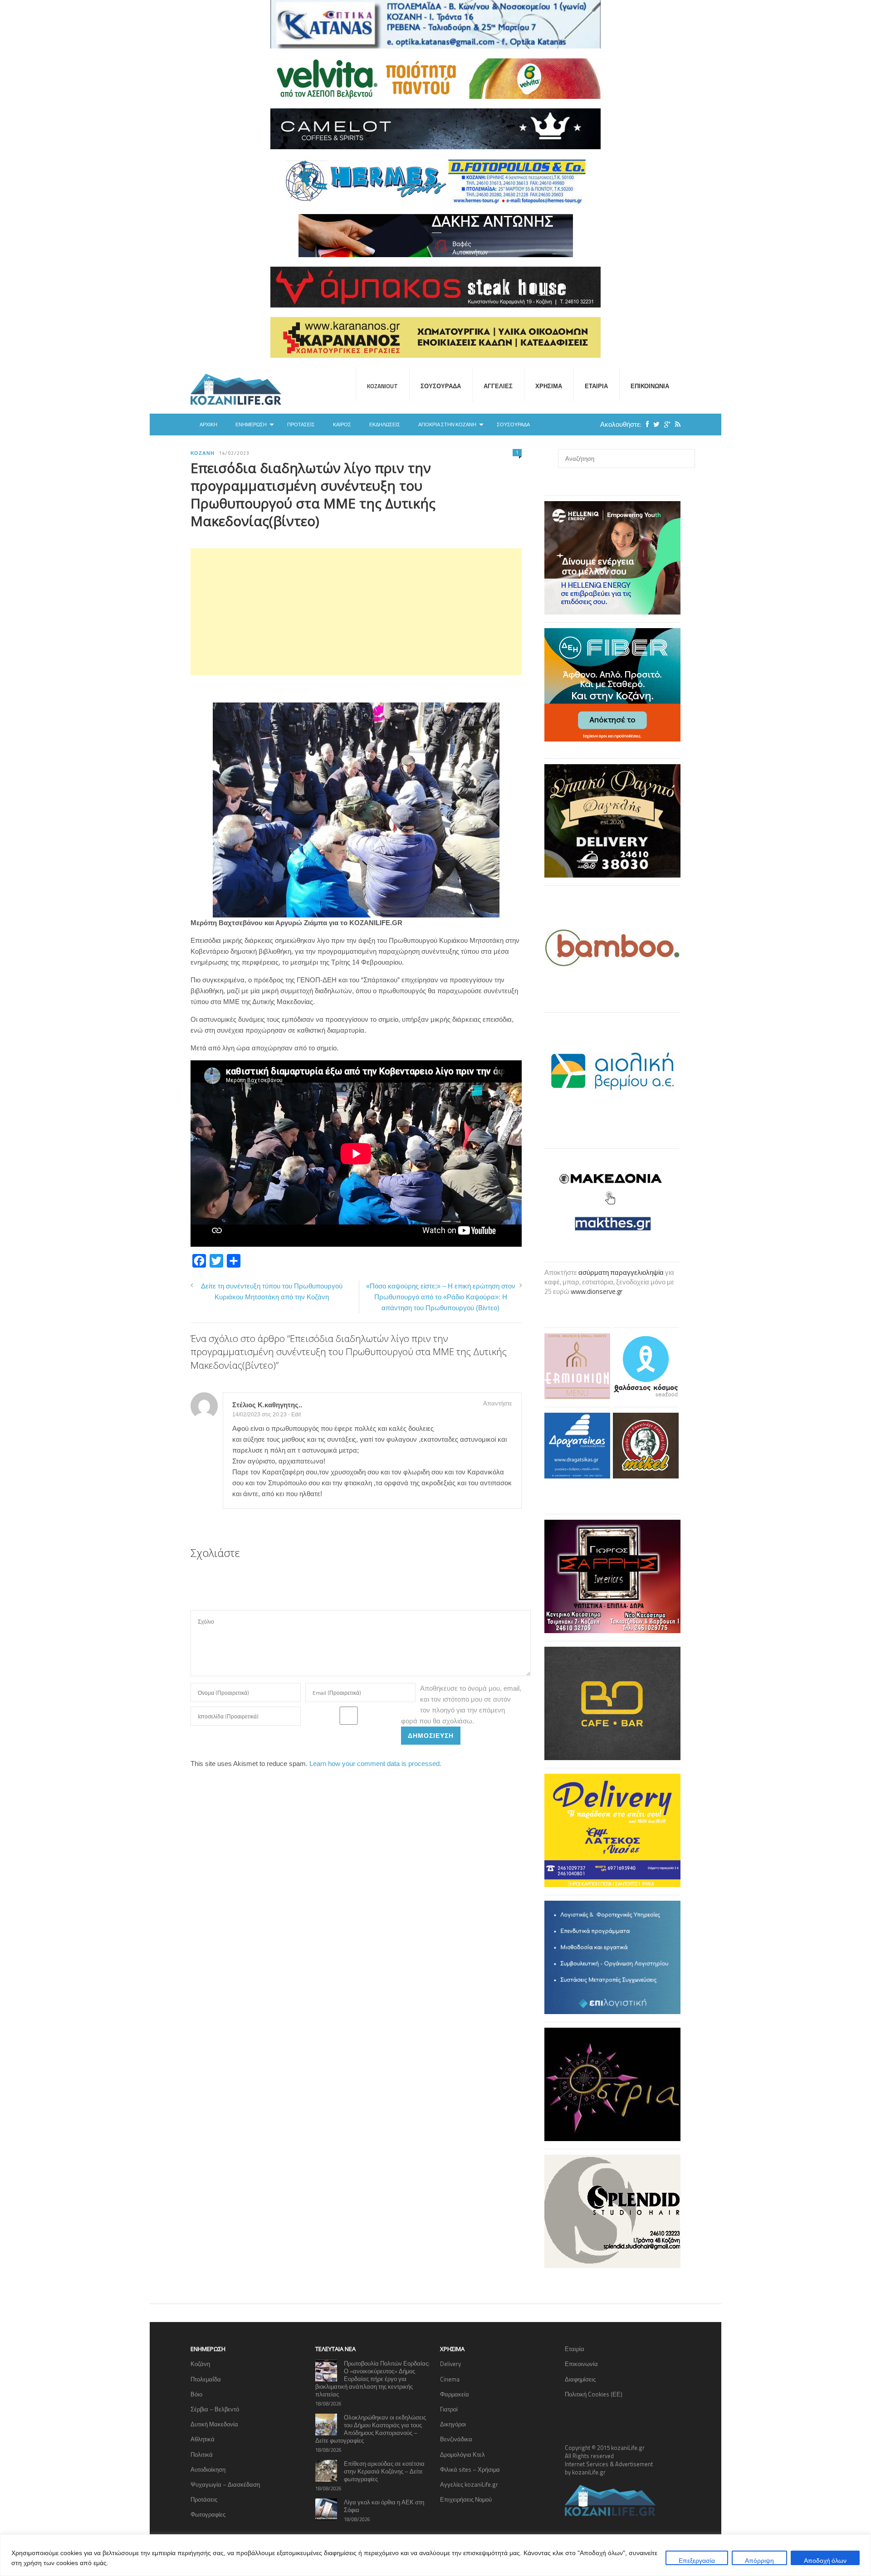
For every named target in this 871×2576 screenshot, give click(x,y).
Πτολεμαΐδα (206, 2379)
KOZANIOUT (382, 386)
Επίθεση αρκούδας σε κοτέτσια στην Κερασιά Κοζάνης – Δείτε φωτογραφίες (384, 2471)
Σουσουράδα (441, 386)
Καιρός (342, 424)
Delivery (450, 2364)
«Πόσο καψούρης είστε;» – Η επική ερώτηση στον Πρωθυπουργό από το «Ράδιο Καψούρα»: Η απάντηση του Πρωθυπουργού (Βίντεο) (441, 1297)
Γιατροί (449, 2409)
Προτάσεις (301, 424)
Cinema (450, 2379)
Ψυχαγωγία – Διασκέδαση (225, 2484)
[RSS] (675, 424)
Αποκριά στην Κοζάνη (447, 424)
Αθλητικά (203, 2439)
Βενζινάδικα (456, 2439)
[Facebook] (645, 424)
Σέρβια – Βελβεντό (215, 2409)
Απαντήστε (498, 1403)
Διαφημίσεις (580, 2379)
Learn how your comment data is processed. (375, 1764)
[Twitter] (654, 424)
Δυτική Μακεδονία (214, 2424)
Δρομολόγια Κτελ (462, 2454)
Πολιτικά (202, 2454)
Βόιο (196, 2394)
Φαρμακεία (455, 2394)
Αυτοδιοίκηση (208, 2469)
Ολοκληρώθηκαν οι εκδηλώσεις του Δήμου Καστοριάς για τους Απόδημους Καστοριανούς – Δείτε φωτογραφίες (371, 2429)
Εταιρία (596, 386)
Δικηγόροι (453, 2424)
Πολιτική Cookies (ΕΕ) (594, 2394)
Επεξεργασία (697, 2560)
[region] (435, 2555)
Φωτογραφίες (208, 2514)
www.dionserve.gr (597, 1291)
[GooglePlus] (665, 424)
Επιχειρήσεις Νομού (466, 2499)
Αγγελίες (498, 386)
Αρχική (208, 424)
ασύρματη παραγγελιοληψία (621, 1272)
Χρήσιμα (549, 386)
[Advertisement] (356, 612)
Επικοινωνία (650, 386)
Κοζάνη (203, 453)
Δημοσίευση (431, 1735)
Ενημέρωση (251, 424)
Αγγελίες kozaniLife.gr (469, 2484)
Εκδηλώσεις (385, 424)
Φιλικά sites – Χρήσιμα (470, 2469)
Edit (296, 1415)
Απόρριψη (759, 2560)
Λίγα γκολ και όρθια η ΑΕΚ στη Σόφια (384, 2506)
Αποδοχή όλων (825, 2560)
